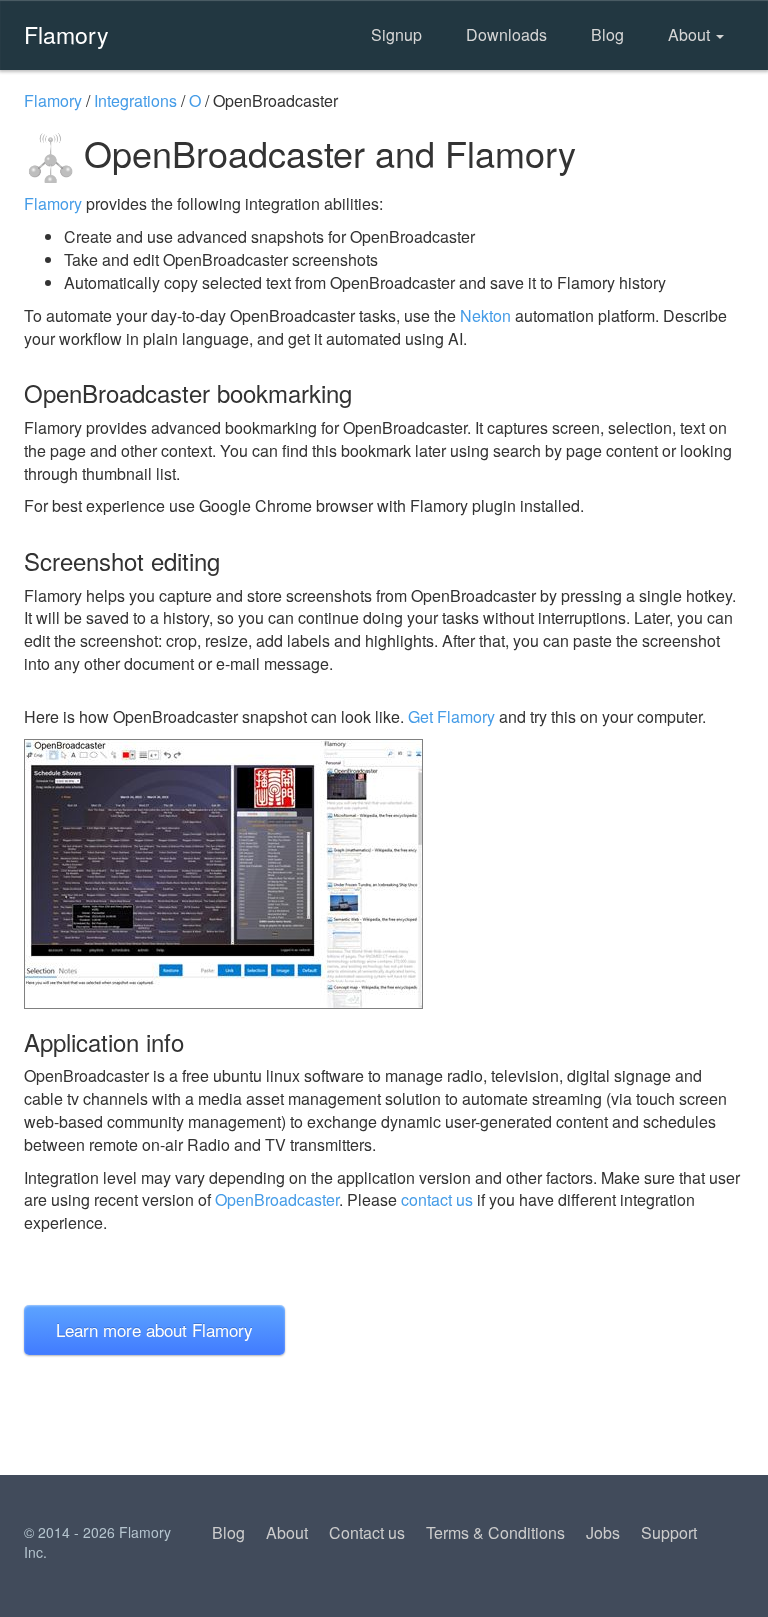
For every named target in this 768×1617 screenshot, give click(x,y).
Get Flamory (451, 716)
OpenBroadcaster (277, 1199)
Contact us (367, 1532)
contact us (437, 1199)
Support (669, 1532)
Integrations (135, 100)
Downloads (506, 34)
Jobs (603, 1532)
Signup (396, 34)
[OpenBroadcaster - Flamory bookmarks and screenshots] (384, 874)
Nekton (485, 315)
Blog (607, 34)
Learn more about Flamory (154, 1329)
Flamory (66, 34)
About (691, 34)
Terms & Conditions (495, 1532)
